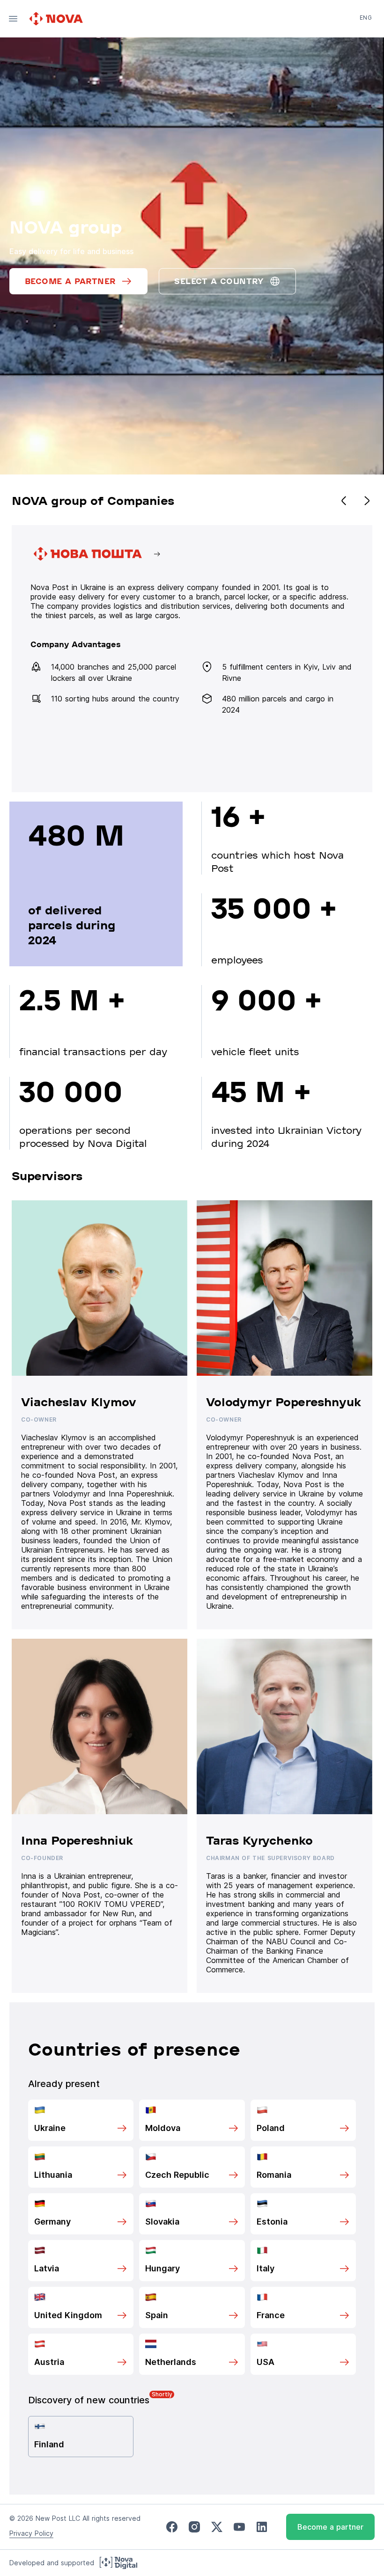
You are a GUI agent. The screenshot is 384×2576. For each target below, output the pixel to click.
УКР (365, 31)
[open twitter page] (217, 2527)
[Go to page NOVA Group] (192, 659)
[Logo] (57, 19)
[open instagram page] (194, 2527)
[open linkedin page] (262, 2527)
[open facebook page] (172, 2527)
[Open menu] (13, 19)
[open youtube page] (239, 2527)
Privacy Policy (31, 2533)
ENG (366, 18)
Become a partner (330, 2527)
